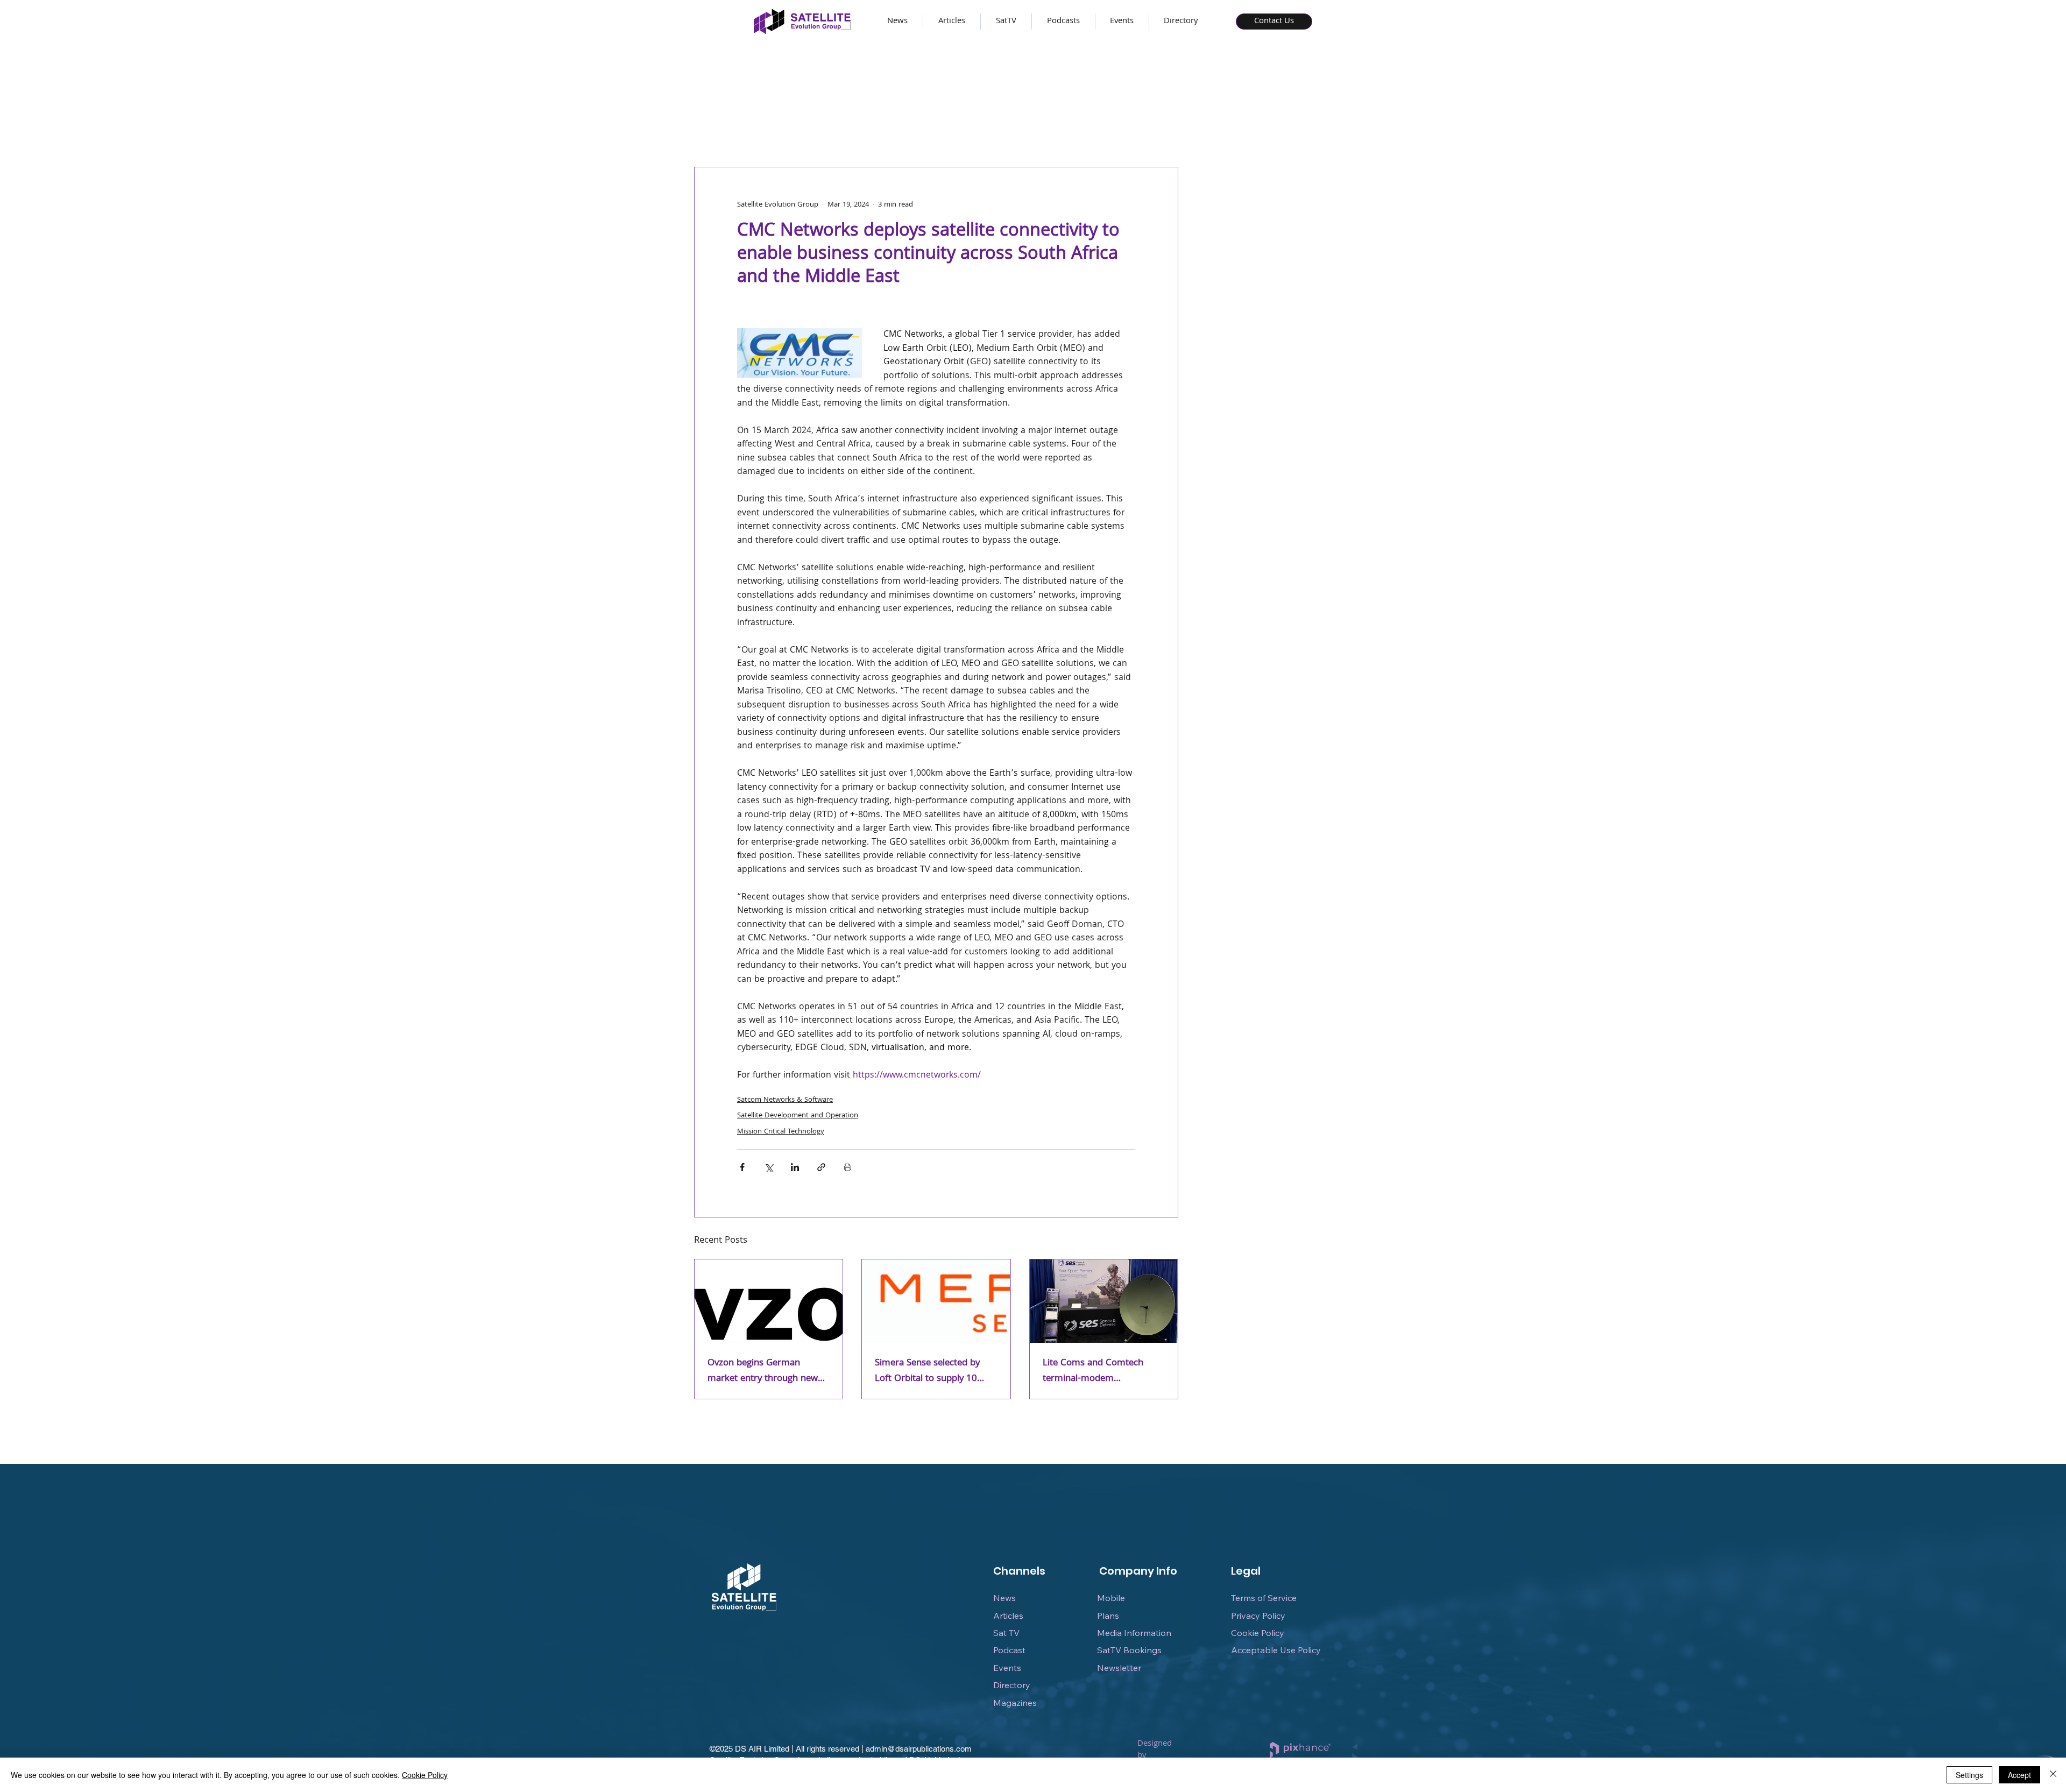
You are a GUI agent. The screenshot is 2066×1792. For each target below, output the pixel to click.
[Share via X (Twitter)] (769, 1167)
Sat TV (1006, 1633)
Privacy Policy (1258, 1616)
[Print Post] (848, 1167)
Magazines (1015, 1703)
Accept (2019, 1775)
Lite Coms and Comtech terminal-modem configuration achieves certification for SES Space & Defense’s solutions (1101, 1371)
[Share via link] (821, 1167)
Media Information (1134, 1633)
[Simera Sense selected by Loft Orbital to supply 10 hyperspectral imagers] (936, 1301)
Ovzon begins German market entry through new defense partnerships (763, 1371)
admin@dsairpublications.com (919, 1749)
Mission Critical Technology (781, 1132)
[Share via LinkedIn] (795, 1167)
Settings (1969, 1775)
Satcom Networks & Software (785, 1100)
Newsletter (1119, 1668)
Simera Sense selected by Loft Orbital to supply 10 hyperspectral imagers (927, 1371)
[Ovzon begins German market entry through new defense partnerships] (769, 1301)
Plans (1108, 1616)
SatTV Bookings (1129, 1650)
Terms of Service (1264, 1598)
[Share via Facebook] (742, 1167)
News (1004, 1598)
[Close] (2053, 1775)
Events (1007, 1668)
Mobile (1111, 1598)
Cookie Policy (1258, 1633)
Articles (1008, 1616)
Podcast (1009, 1650)
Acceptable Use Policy (1276, 1650)
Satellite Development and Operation (798, 1116)
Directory (1012, 1685)
